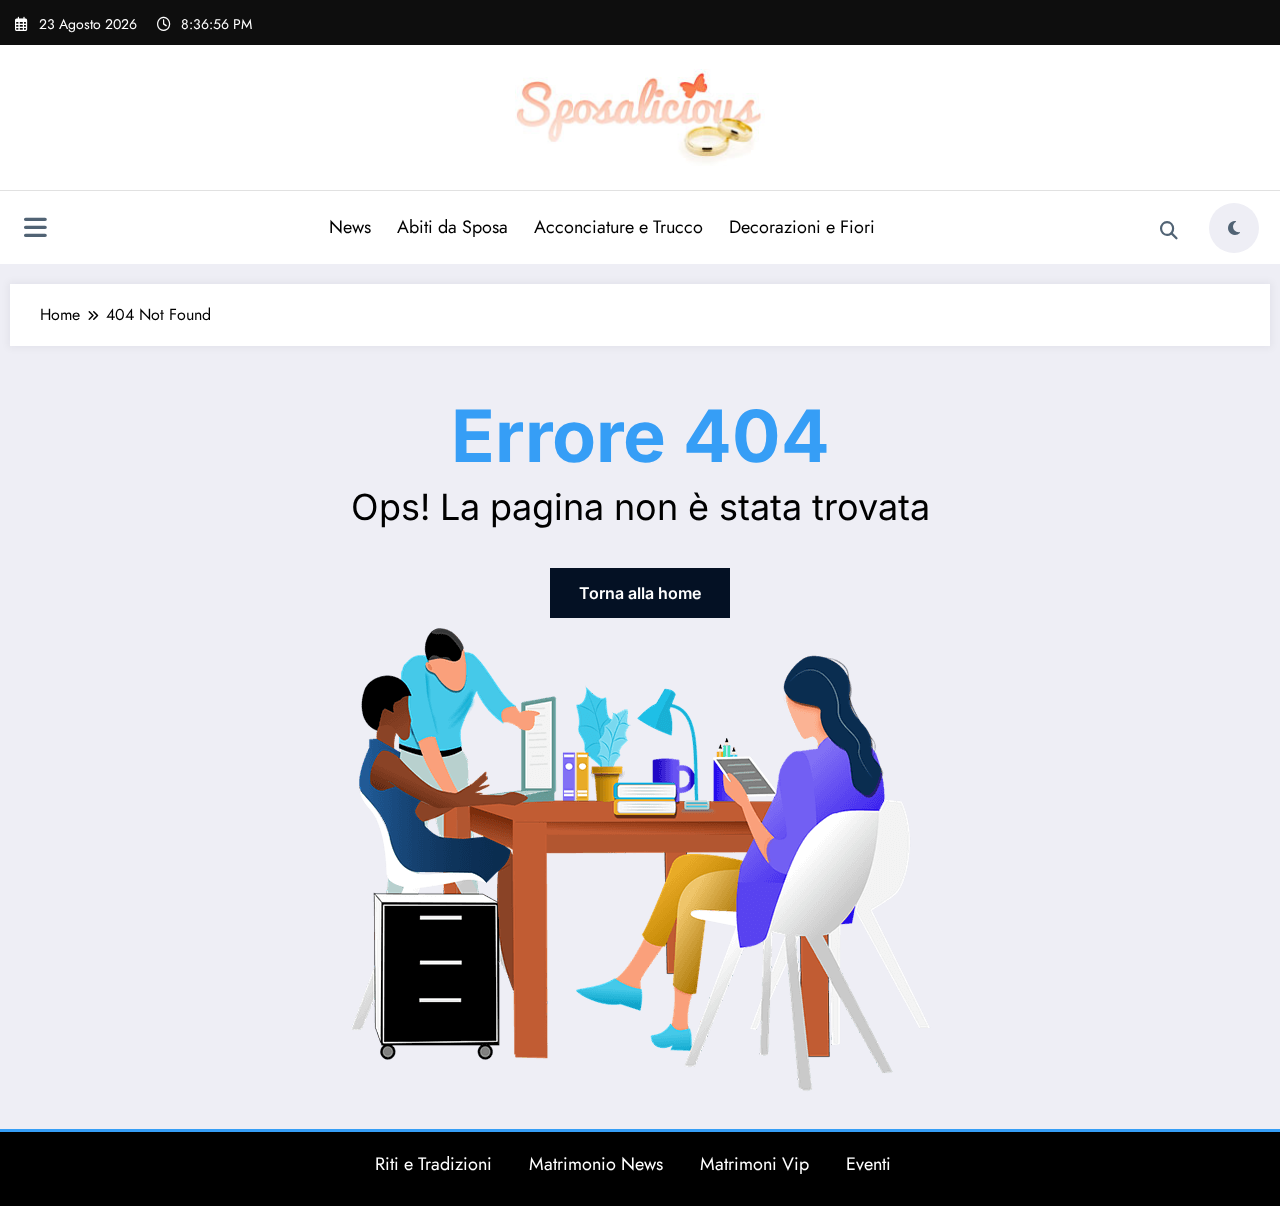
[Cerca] (1169, 231)
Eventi (868, 1164)
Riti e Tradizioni (433, 1164)
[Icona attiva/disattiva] (35, 230)
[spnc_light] (1234, 228)
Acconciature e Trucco (618, 227)
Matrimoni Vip (754, 1164)
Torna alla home (640, 593)
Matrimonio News (596, 1164)
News (350, 227)
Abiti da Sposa (452, 227)
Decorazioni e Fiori (802, 227)
